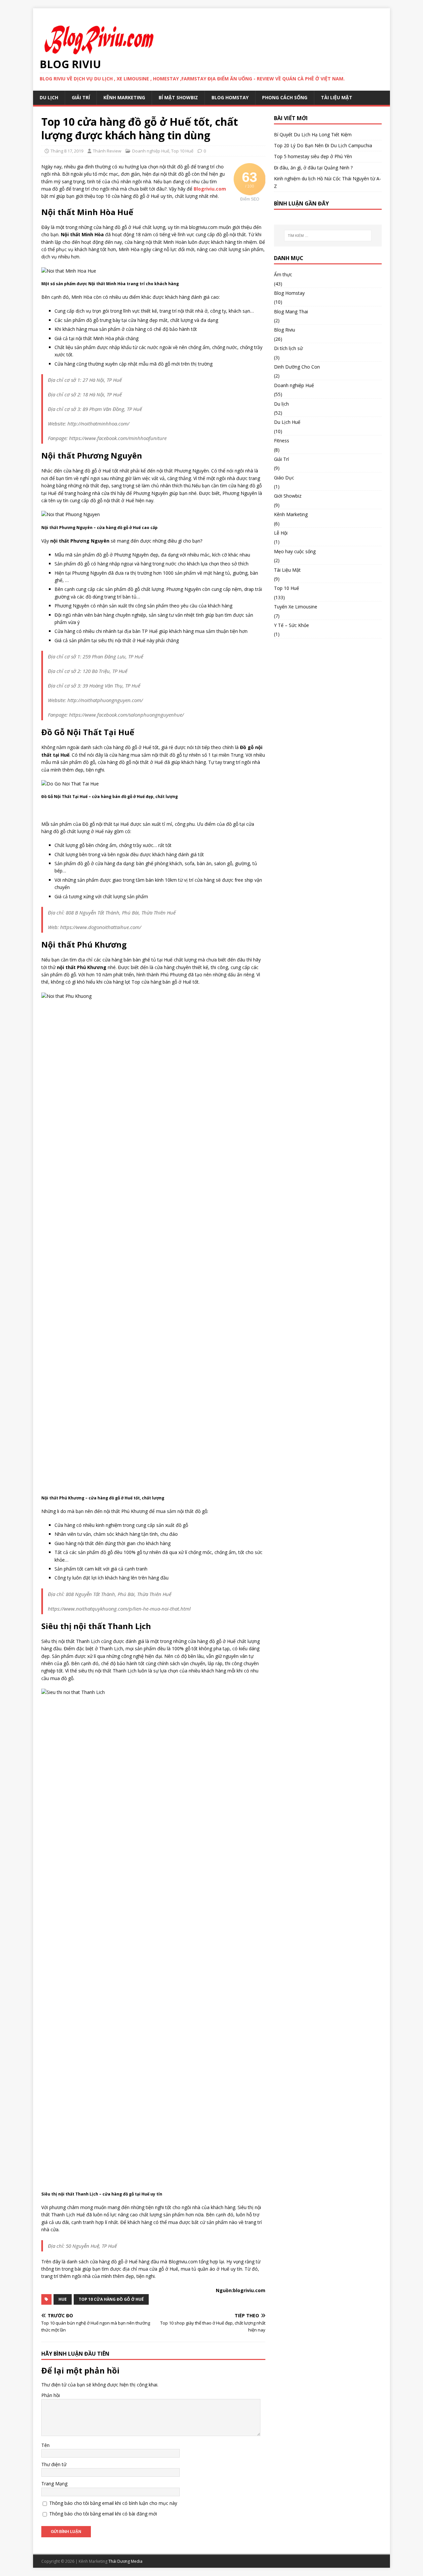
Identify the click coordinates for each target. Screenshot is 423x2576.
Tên (45, 2445)
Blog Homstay (230, 97)
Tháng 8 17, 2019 (67, 151)
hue (63, 2299)
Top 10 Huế (182, 151)
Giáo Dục (284, 478)
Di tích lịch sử (288, 348)
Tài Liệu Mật (337, 97)
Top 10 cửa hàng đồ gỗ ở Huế (111, 2299)
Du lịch (281, 404)
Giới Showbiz (288, 496)
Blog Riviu (285, 330)
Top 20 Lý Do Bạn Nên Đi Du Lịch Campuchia (323, 145)
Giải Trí (81, 97)
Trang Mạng (54, 2484)
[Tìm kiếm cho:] (328, 236)
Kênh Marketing (124, 97)
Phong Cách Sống (285, 97)
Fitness (282, 441)
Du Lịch (49, 97)
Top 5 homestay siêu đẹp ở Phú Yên (313, 156)
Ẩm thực (283, 274)
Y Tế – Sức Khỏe (291, 625)
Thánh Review (107, 151)
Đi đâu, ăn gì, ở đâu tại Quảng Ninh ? (313, 168)
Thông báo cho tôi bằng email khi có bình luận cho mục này (113, 2503)
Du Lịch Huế (287, 422)
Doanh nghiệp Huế (151, 151)
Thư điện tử (54, 2464)
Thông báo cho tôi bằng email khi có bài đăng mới (103, 2514)
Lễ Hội (281, 533)
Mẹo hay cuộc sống (295, 551)
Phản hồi (51, 2395)
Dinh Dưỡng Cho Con (297, 367)
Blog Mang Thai (291, 311)
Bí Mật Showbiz (178, 97)
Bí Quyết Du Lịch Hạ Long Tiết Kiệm (313, 134)
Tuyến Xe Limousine (296, 607)
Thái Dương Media (125, 2561)
